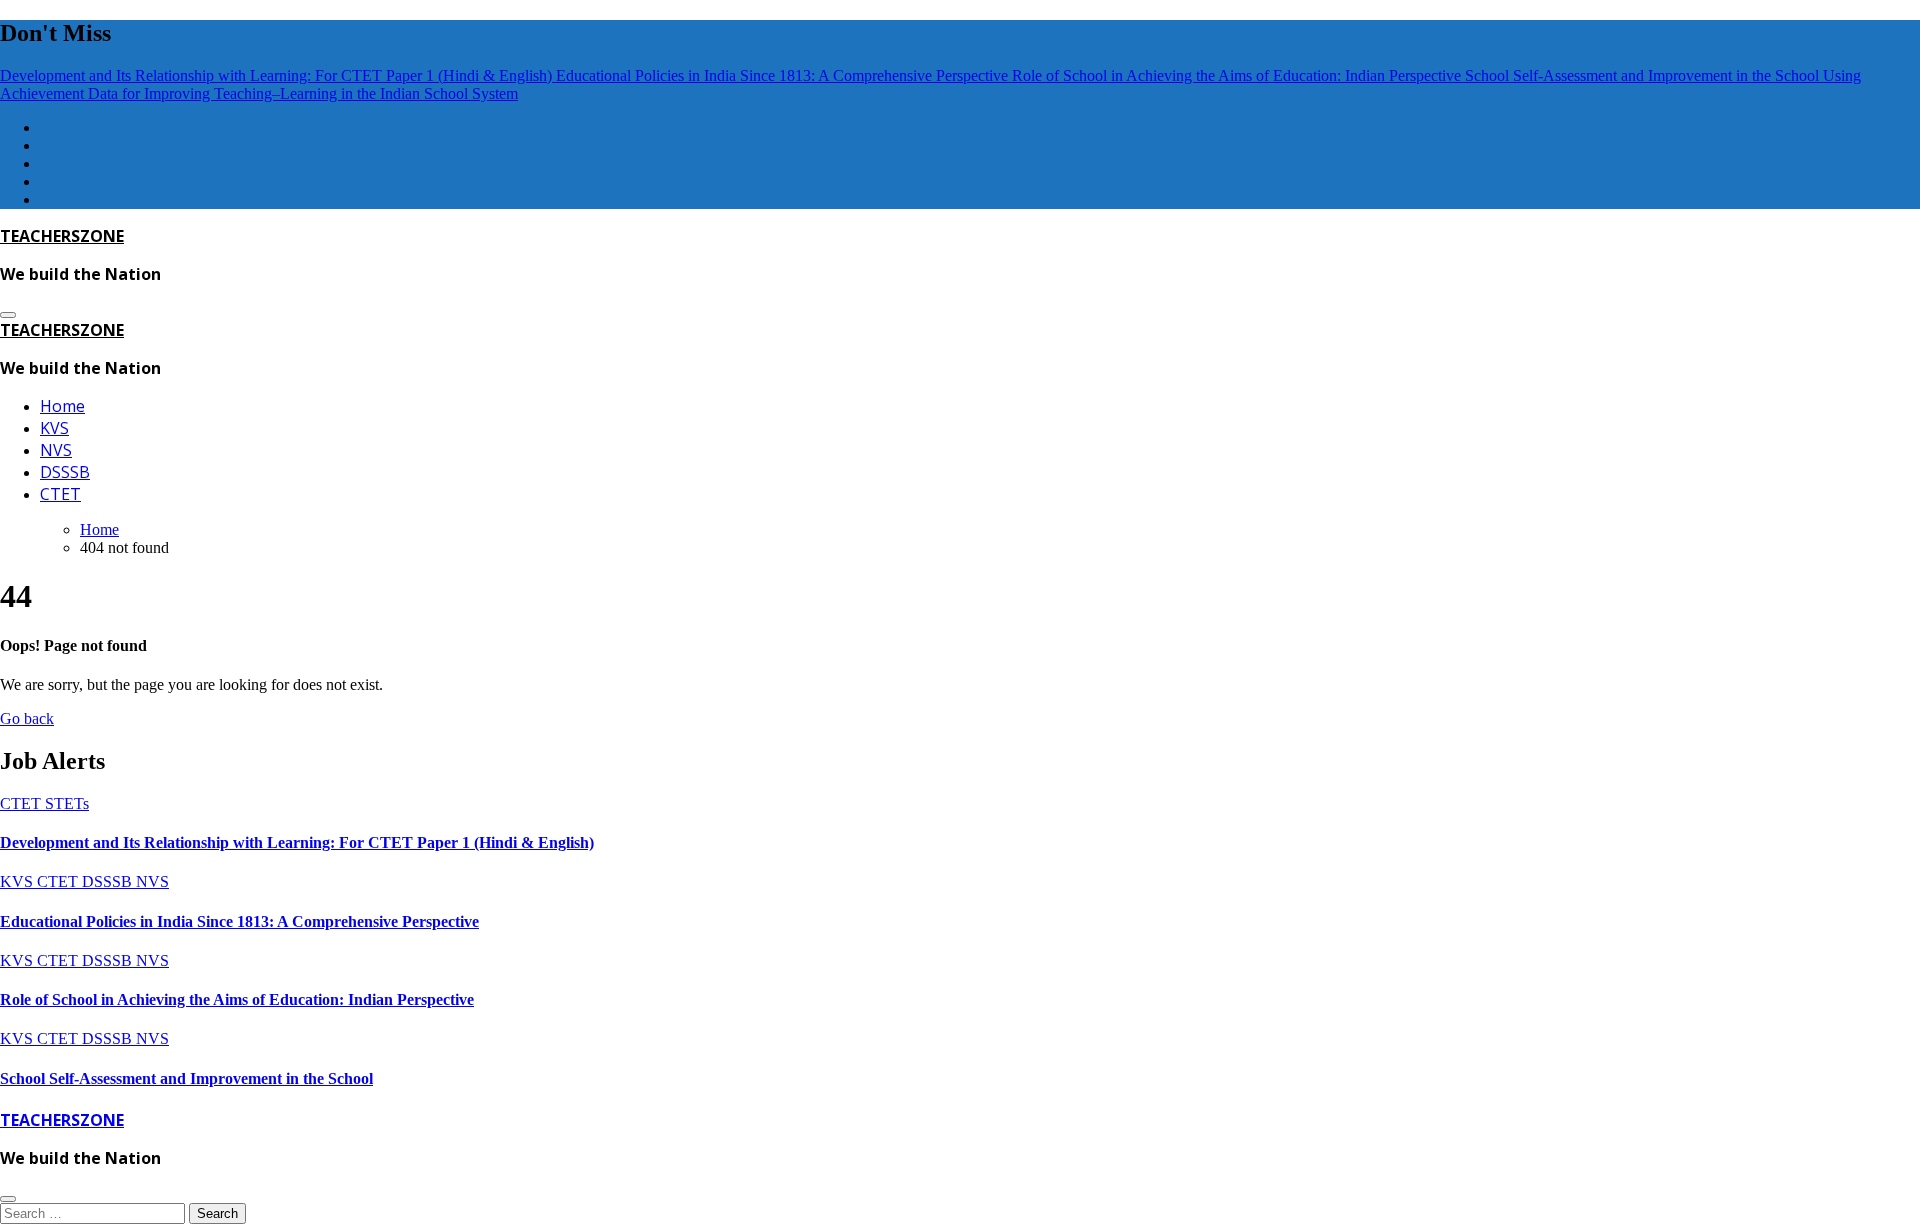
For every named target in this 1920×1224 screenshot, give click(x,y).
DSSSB (65, 472)
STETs (67, 803)
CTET (60, 494)
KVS (54, 428)
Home (62, 406)
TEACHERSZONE (62, 236)
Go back (27, 718)
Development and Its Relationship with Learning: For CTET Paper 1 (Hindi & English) (297, 842)
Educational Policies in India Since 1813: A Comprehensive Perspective (239, 921)
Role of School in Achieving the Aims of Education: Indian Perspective (237, 999)
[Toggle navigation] (8, 315)
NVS (56, 450)
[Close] (8, 1199)
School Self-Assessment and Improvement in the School (186, 1078)
